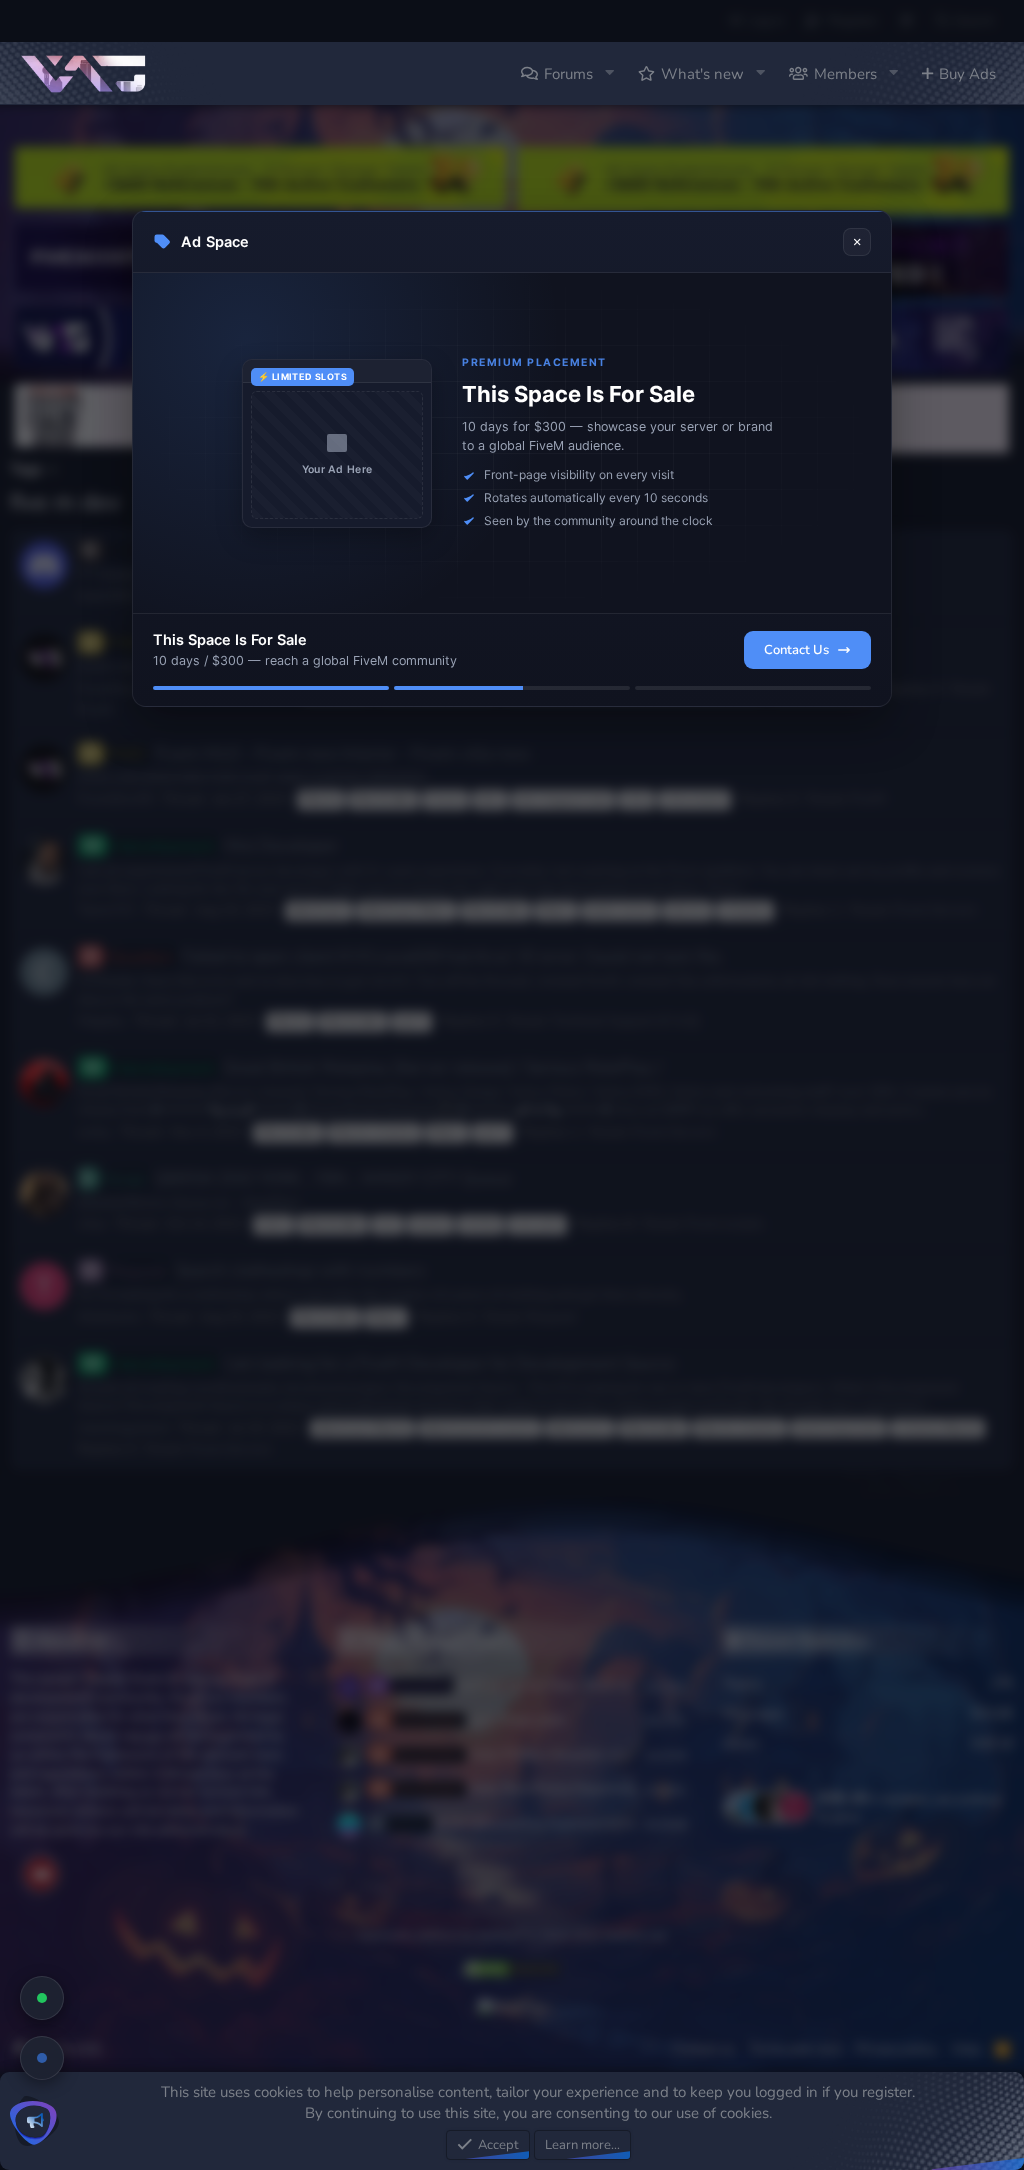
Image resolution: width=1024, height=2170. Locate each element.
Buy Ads (967, 74)
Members (845, 74)
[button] (609, 73)
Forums (568, 74)
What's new (702, 74)
